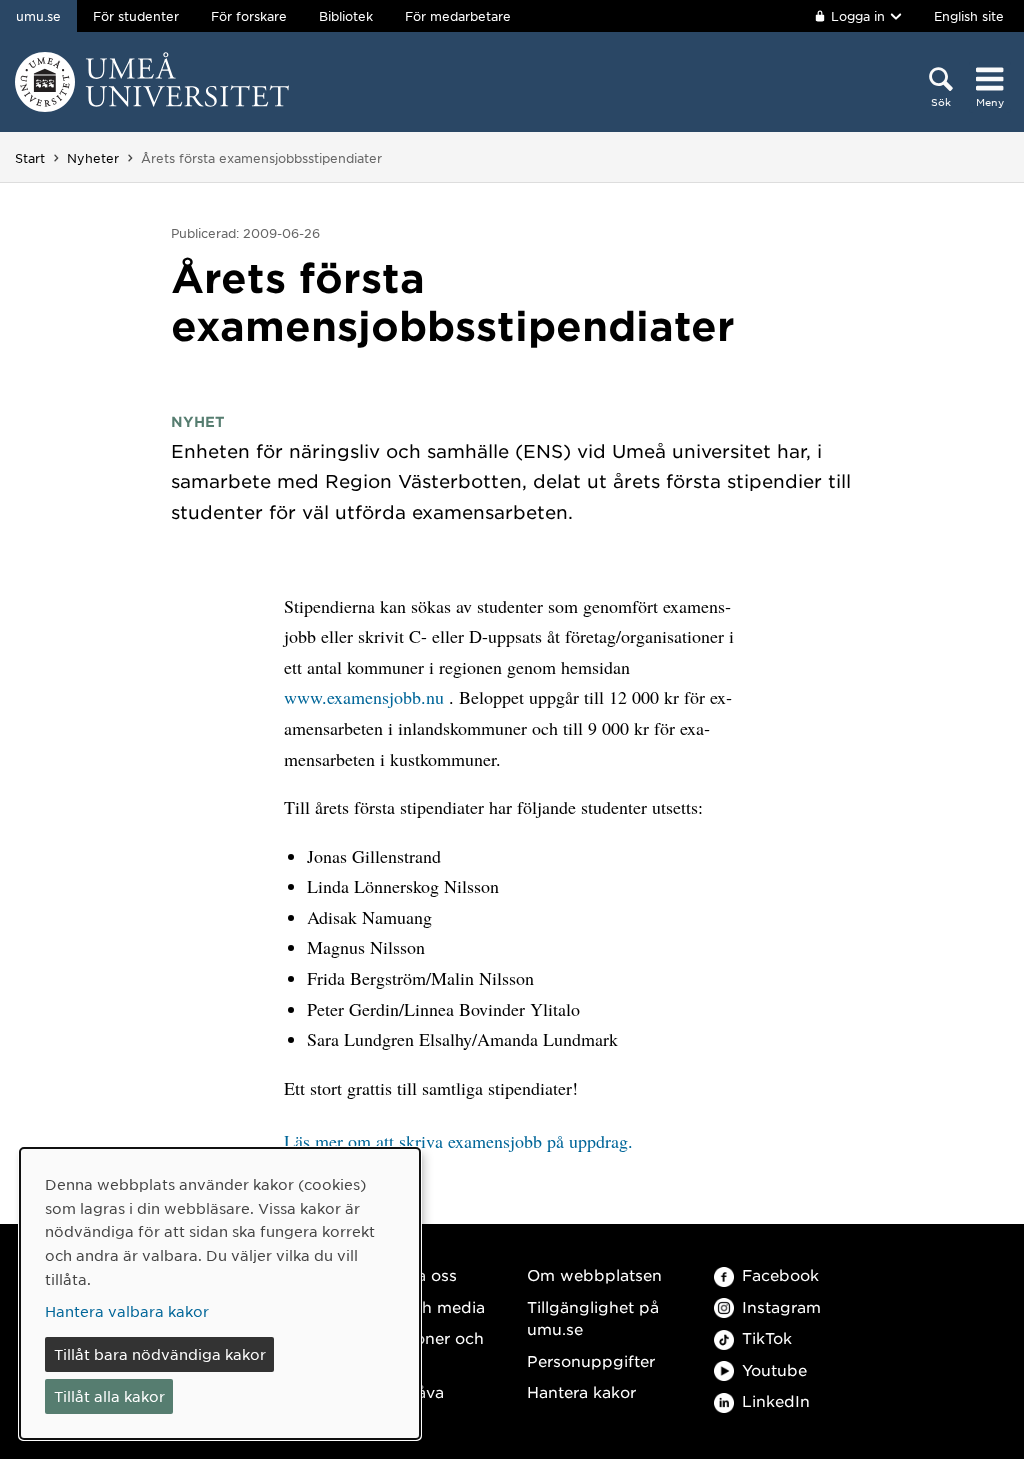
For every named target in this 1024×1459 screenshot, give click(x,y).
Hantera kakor (581, 1391)
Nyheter (93, 158)
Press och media (420, 1306)
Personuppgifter (591, 1360)
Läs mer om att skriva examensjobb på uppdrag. (458, 1141)
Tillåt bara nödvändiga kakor (160, 1354)
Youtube (774, 1369)
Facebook (780, 1274)
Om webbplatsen (594, 1274)
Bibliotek (346, 16)
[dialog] (220, 1293)
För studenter (136, 16)
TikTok (767, 1337)
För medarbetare (458, 16)
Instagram (781, 1306)
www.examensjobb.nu (364, 697)
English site (969, 16)
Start (30, 158)
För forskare (249, 16)
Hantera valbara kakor (127, 1311)
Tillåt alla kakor (109, 1396)
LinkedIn (776, 1400)
